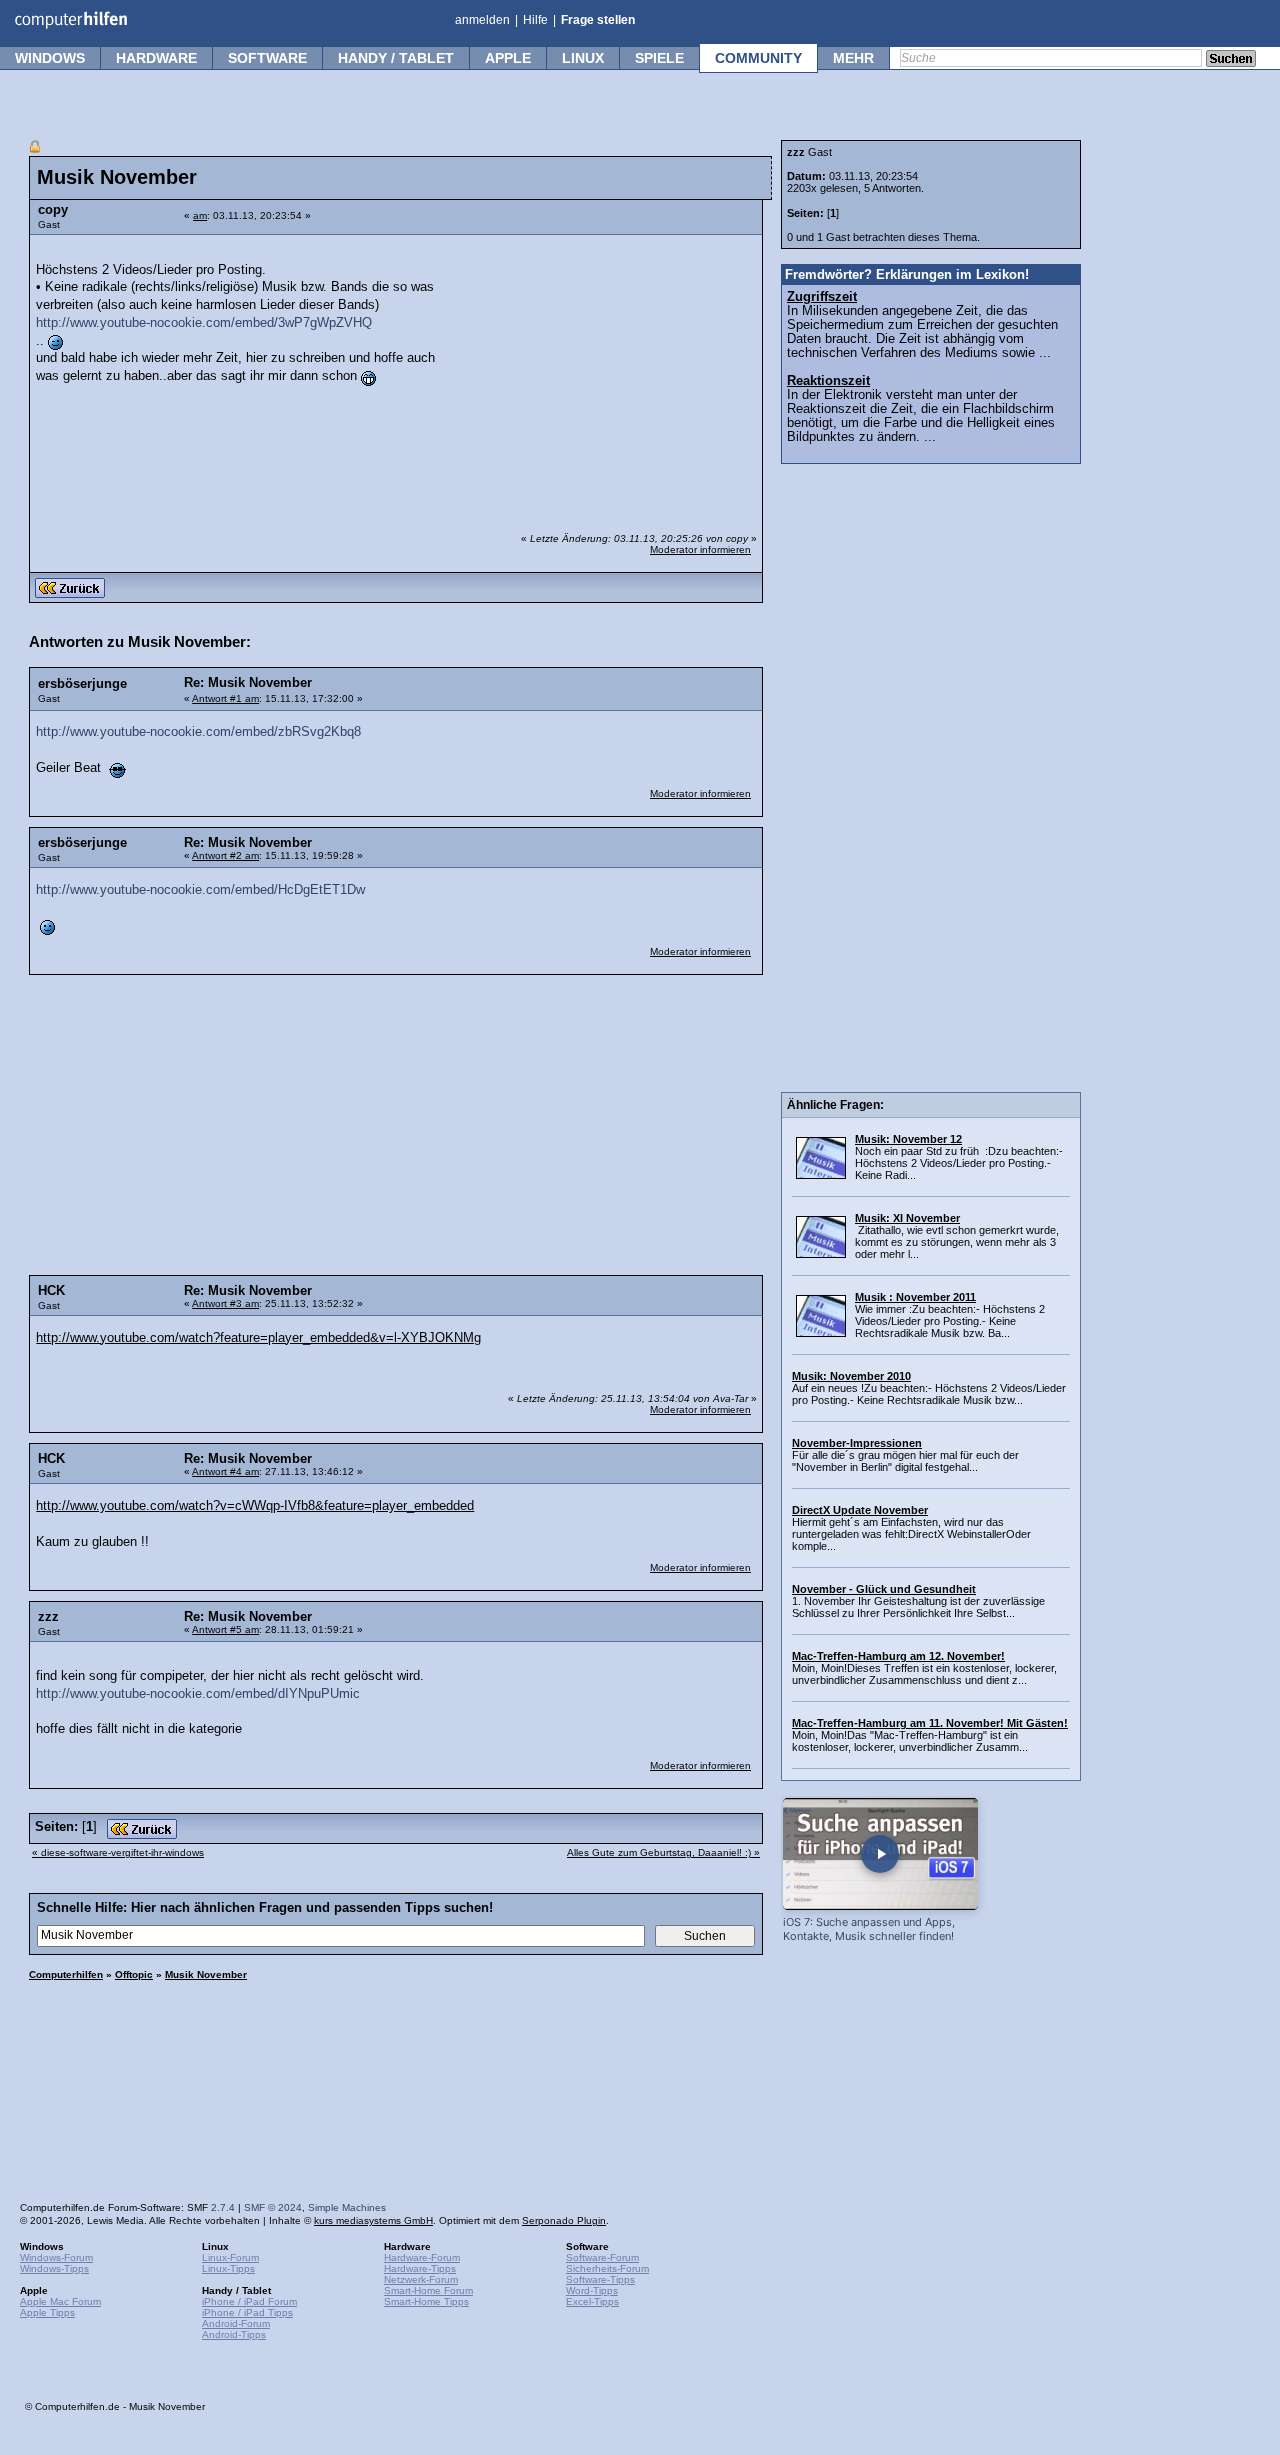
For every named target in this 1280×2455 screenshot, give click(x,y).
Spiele (659, 58)
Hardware (156, 58)
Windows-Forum (56, 2257)
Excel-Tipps (592, 2301)
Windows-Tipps (54, 2268)
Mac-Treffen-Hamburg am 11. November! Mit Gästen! (930, 1723)
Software (267, 58)
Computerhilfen (66, 1974)
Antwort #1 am (225, 698)
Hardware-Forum (422, 2257)
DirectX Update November (860, 1510)
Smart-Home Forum (428, 2290)
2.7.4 (223, 2207)
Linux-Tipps (228, 2268)
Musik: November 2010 (851, 1376)
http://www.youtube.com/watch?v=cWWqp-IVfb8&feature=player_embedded (255, 1506)
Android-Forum (236, 2323)
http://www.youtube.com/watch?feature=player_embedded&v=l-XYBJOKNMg (258, 1338)
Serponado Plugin (564, 2220)
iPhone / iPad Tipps (247, 2312)
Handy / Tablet (396, 58)
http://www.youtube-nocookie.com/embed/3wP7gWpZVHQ (204, 323)
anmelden (482, 20)
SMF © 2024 (273, 2207)
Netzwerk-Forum (421, 2279)
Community (758, 58)
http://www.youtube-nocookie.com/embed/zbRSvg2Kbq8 (198, 732)
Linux (583, 58)
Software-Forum (602, 2257)
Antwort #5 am (225, 1629)
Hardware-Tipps (420, 2268)
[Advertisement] (602, 371)
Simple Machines (347, 2207)
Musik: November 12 (908, 1139)
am (200, 215)
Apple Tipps (47, 2312)
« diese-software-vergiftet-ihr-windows (118, 1852)
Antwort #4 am (225, 1471)
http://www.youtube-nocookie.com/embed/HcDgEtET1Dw (200, 890)
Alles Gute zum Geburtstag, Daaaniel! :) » (663, 1852)
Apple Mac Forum (60, 2301)
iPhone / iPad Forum (249, 2301)
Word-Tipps (592, 2290)
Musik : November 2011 (915, 1297)
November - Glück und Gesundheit (884, 1589)
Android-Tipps (234, 2334)
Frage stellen (598, 20)
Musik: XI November (907, 1218)
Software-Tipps (600, 2279)
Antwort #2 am (225, 855)
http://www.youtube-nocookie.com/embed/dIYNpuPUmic (198, 1694)
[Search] (1231, 60)
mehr (853, 58)
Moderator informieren (700, 549)
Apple (508, 58)
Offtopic (134, 1974)
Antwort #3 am (225, 1303)
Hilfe (535, 20)
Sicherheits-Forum (607, 2268)
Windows (50, 58)
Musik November (206, 1974)
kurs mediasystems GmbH (373, 2220)
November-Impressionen (857, 1443)
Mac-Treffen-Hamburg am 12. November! (898, 1656)
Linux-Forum (230, 2257)
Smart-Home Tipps (426, 2301)
